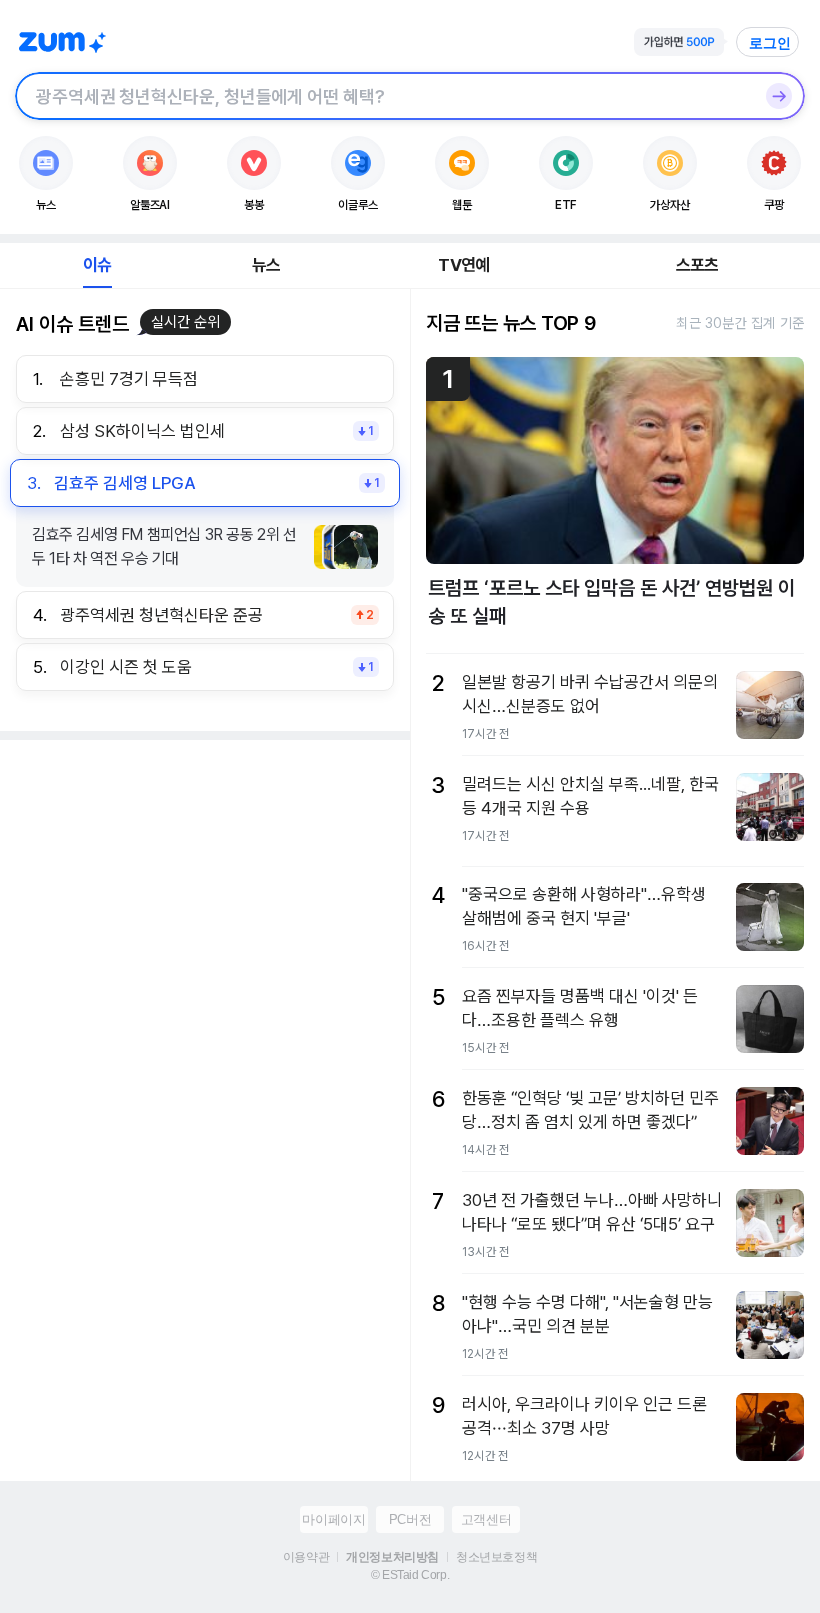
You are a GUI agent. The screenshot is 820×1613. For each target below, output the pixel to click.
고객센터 (486, 1519)
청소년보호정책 (496, 1557)
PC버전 (410, 1519)
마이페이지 (333, 1519)
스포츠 (697, 265)
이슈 (97, 265)
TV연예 (463, 265)
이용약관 (306, 1557)
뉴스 (266, 265)
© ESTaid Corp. (410, 1575)
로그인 (770, 43)
